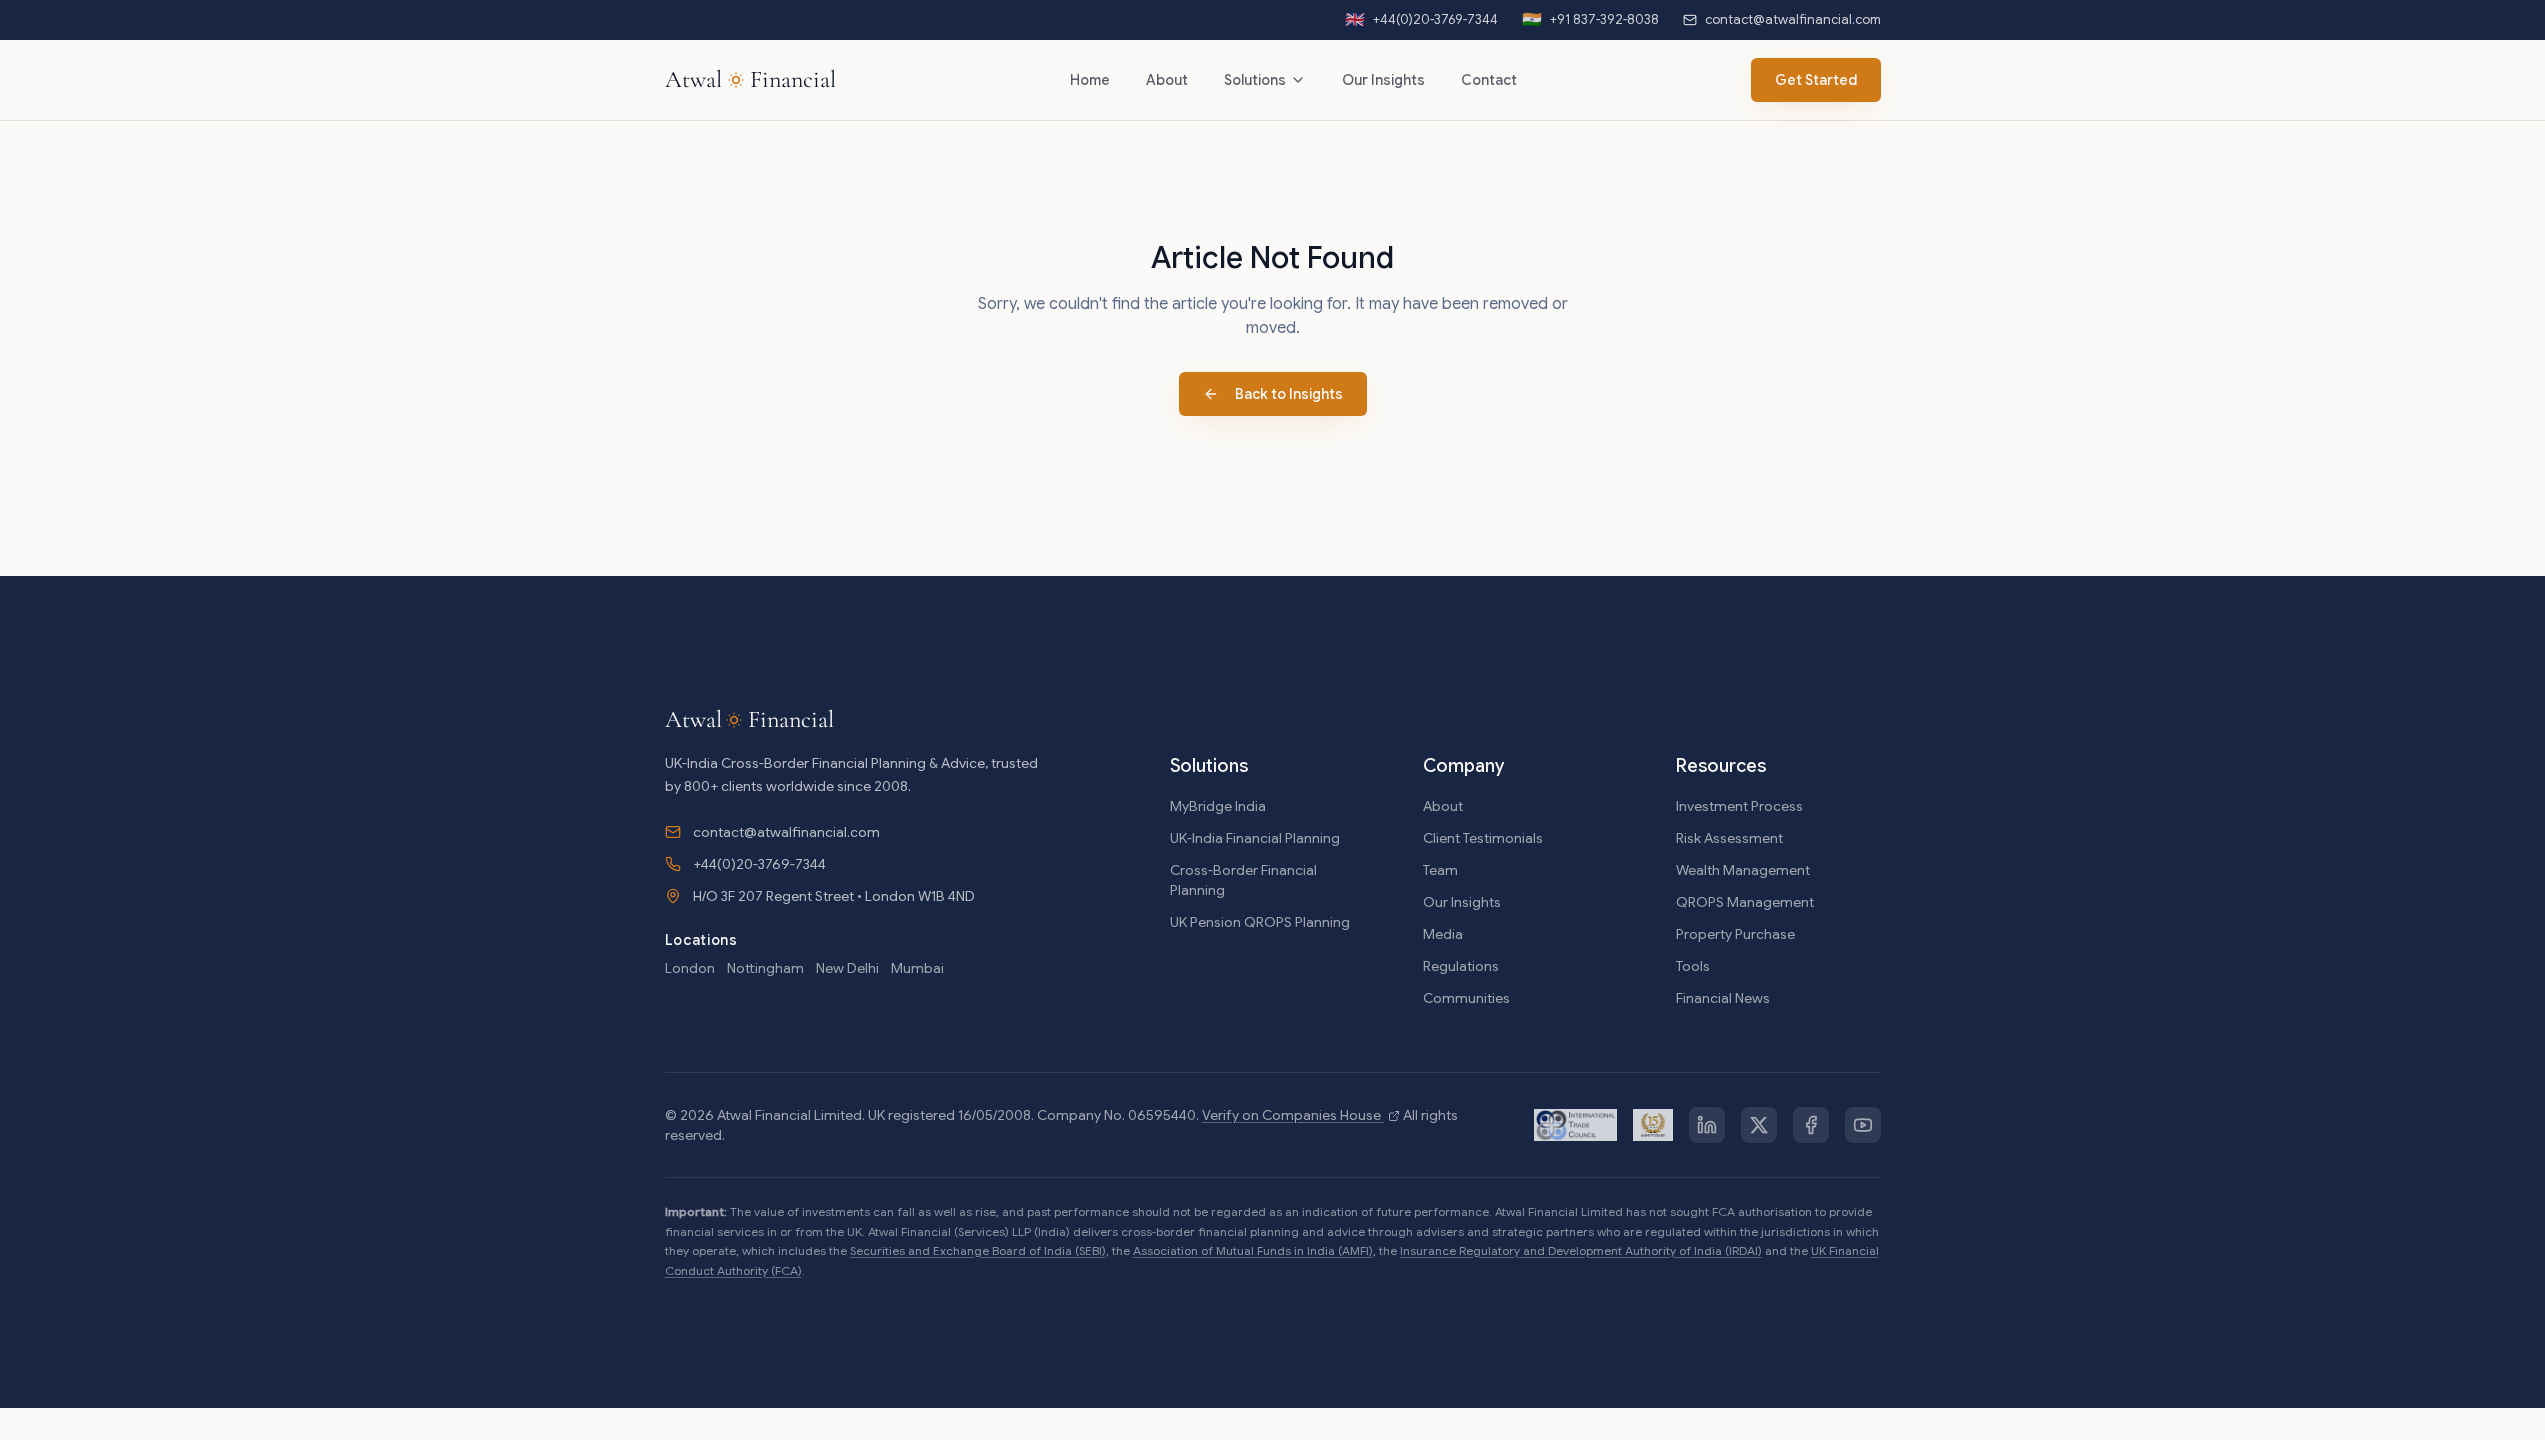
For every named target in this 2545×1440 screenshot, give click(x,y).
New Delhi (847, 968)
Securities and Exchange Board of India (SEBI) (978, 1250)
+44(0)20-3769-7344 (759, 864)
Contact (1489, 80)
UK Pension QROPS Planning (1260, 922)
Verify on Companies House (1293, 1115)
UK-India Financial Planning (1255, 838)
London (690, 968)
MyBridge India (1218, 806)
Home (1090, 80)
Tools (1693, 966)
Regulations (1461, 966)
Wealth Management (1743, 870)
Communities (1466, 998)
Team (1440, 870)
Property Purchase (1735, 934)
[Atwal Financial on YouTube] (1863, 1125)
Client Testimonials (1483, 838)
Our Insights (1383, 80)
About (1167, 80)
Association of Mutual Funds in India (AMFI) (1253, 1250)
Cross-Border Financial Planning (1243, 880)
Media (1443, 934)
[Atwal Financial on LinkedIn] (1707, 1125)
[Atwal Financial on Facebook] (1811, 1125)
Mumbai (917, 968)
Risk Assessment (1729, 838)
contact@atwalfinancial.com (786, 832)
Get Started (1816, 80)
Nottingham (765, 968)
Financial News (1723, 998)
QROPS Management (1745, 902)
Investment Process (1739, 806)
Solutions (1255, 80)
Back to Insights (1289, 394)
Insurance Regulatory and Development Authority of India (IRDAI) (1581, 1250)
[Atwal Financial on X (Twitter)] (1759, 1125)
